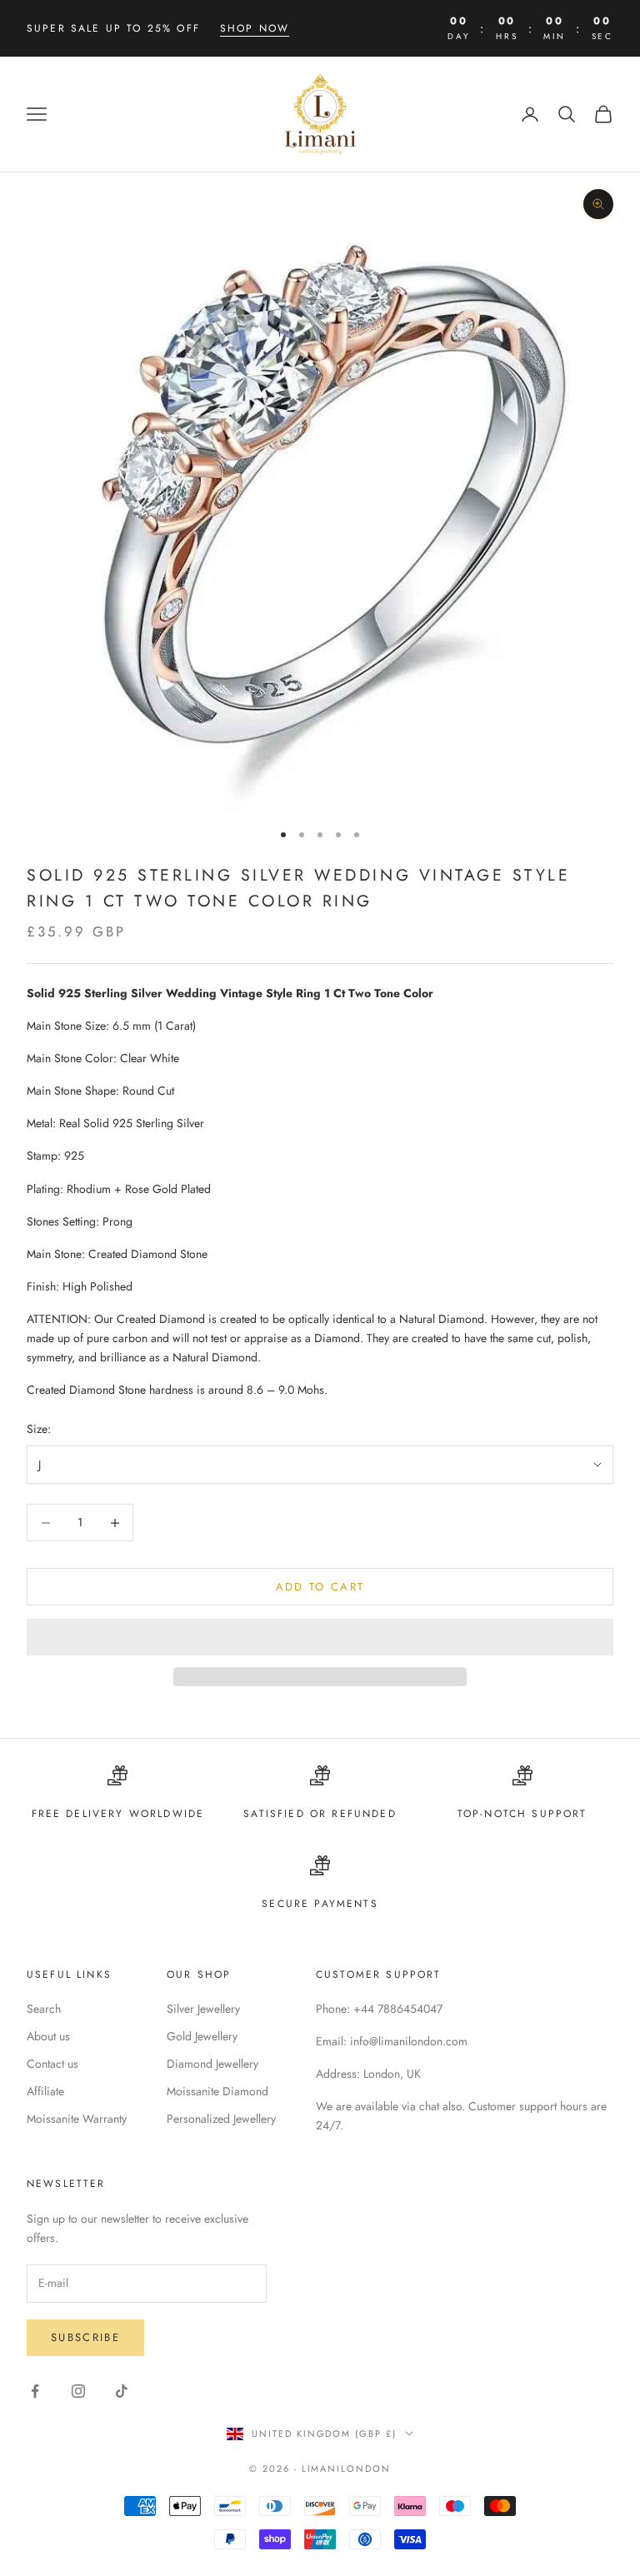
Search (44, 2009)
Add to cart (320, 1587)
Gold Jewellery (202, 2036)
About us (48, 2036)
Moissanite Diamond (217, 2091)
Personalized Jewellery (221, 2119)
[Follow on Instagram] (78, 2391)
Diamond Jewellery (212, 2064)
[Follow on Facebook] (35, 2391)
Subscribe (85, 2337)
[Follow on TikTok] (122, 2391)
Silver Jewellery (203, 2009)
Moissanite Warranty (77, 2119)
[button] (320, 1637)
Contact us (52, 2064)
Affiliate (45, 2091)
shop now (255, 28)
